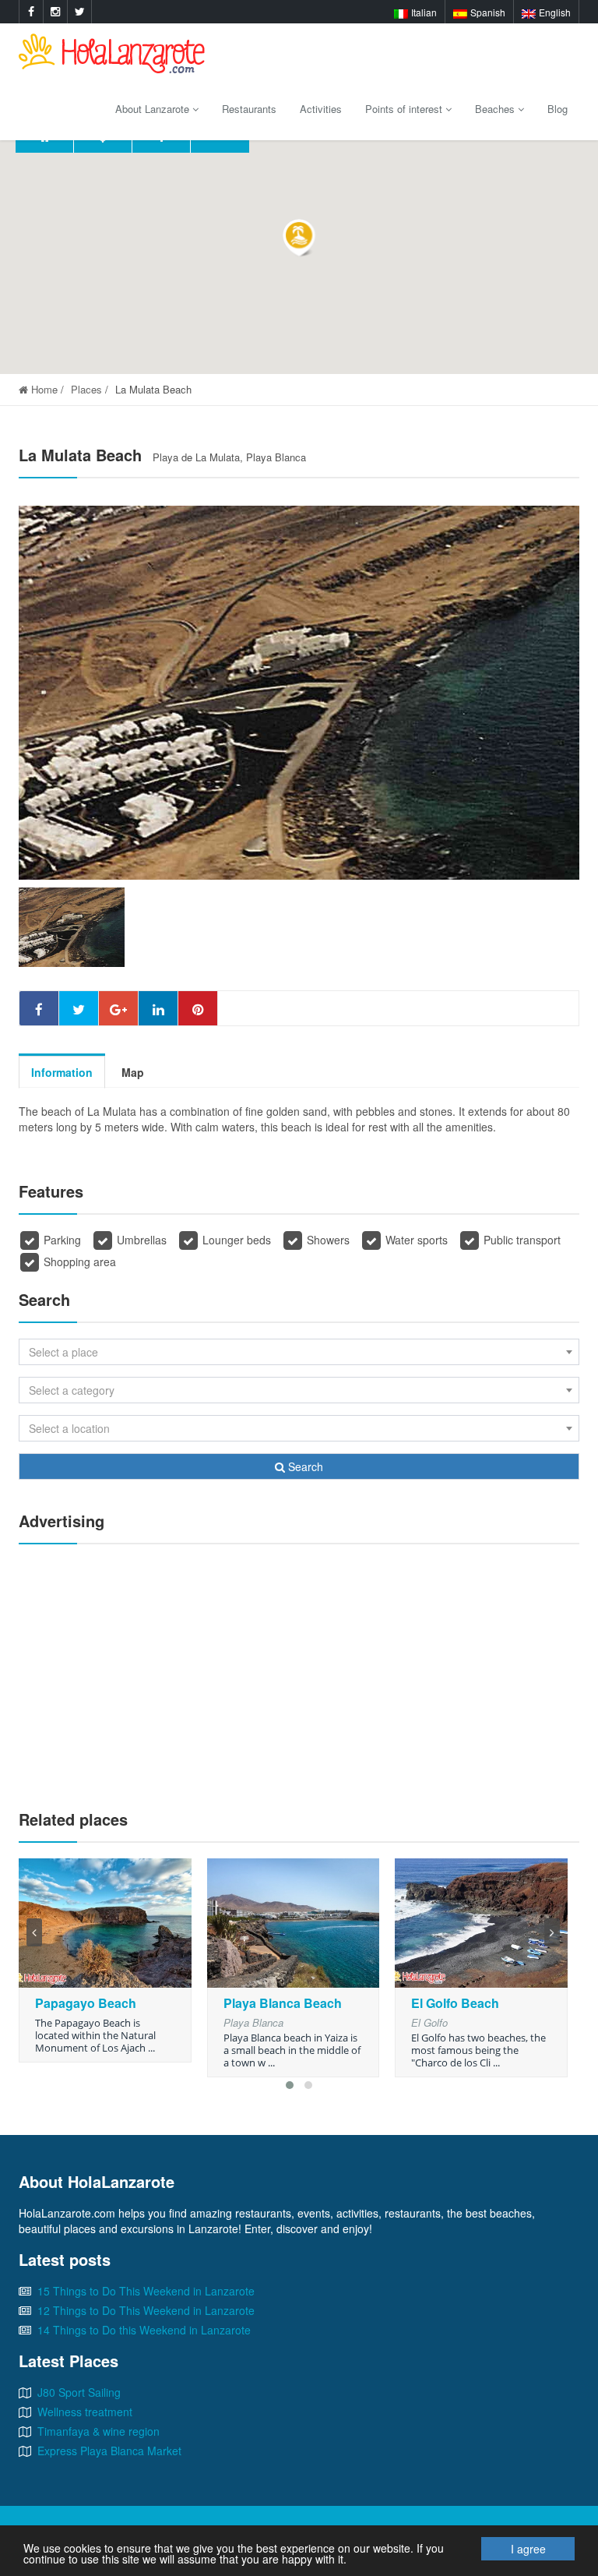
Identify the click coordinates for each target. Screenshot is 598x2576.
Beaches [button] (496, 109)
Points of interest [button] (405, 109)
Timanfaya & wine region (98, 2431)
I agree (528, 2549)
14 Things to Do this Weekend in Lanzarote (144, 2330)
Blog (558, 109)
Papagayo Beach (86, 2003)
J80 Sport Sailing (79, 2392)
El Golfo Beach (455, 2003)
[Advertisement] (299, 1669)
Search (304, 1466)
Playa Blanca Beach (283, 2003)
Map (133, 1072)
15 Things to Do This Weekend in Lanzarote (146, 2291)
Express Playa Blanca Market (109, 2451)
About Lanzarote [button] (154, 109)
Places (86, 389)
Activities (321, 109)
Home (43, 389)
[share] (39, 1008)
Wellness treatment (85, 2412)
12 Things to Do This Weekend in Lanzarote (146, 2310)
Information (62, 1072)
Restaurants (249, 109)
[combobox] (299, 1352)
